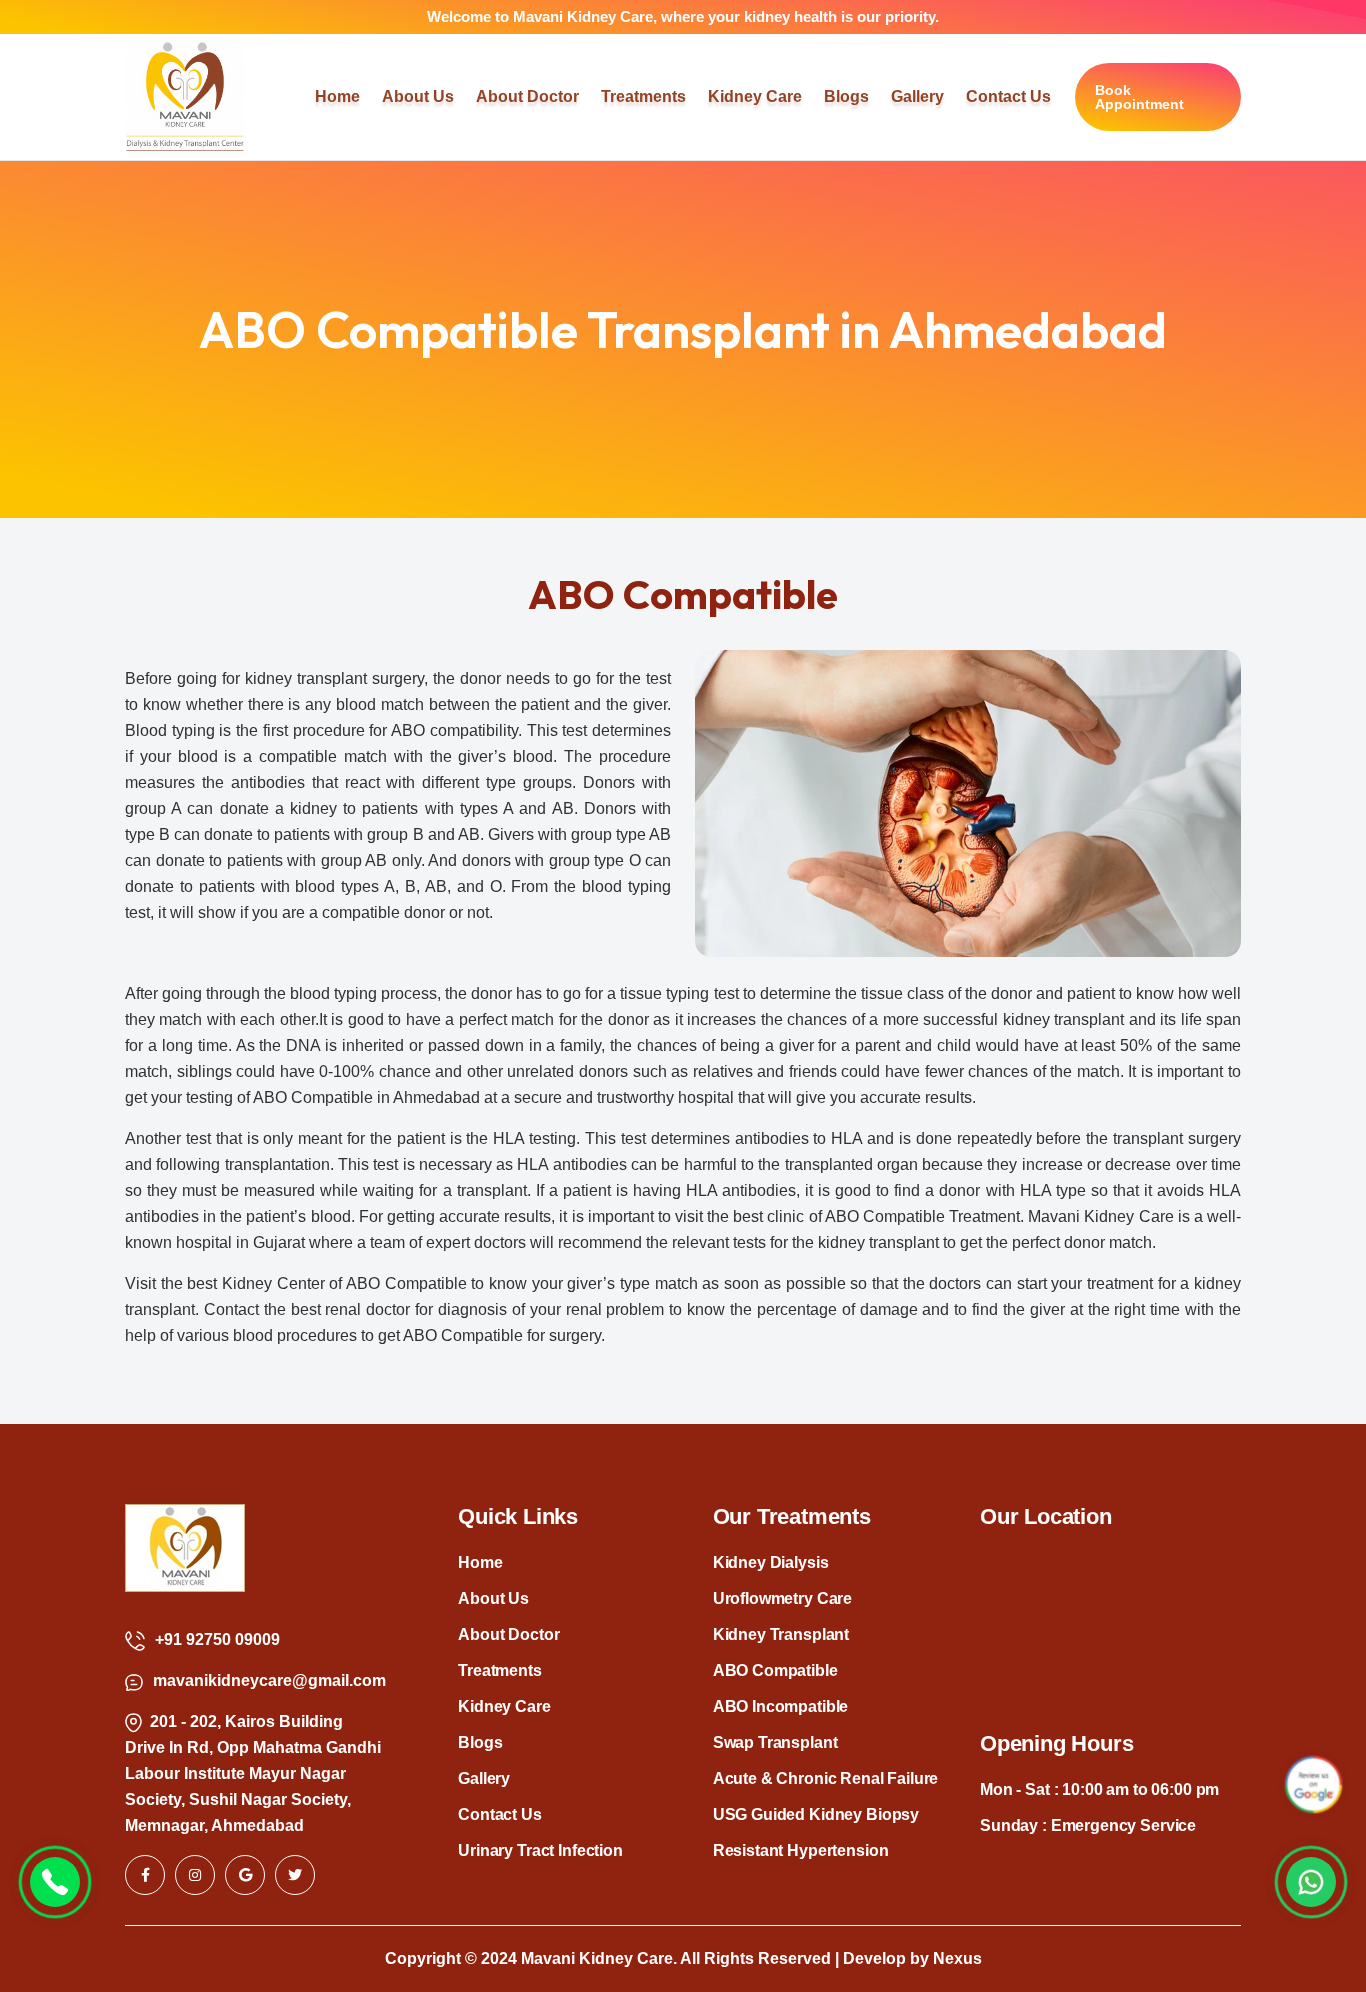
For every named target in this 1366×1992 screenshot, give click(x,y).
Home (480, 1562)
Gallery (484, 1778)
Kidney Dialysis (771, 1562)
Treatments (500, 1670)
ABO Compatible (775, 1670)
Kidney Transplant (781, 1634)
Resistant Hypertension (801, 1850)
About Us (493, 1598)
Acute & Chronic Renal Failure (826, 1778)
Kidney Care (504, 1706)
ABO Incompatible (781, 1706)
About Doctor (508, 1634)
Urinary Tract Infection (540, 1850)
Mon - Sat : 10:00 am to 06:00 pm (1099, 1789)
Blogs (480, 1742)
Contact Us (500, 1814)
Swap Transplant (775, 1742)
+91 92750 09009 (217, 1639)
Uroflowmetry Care (782, 1598)
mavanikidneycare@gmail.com (269, 1680)
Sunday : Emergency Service (1088, 1825)
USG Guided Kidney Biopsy (816, 1814)
